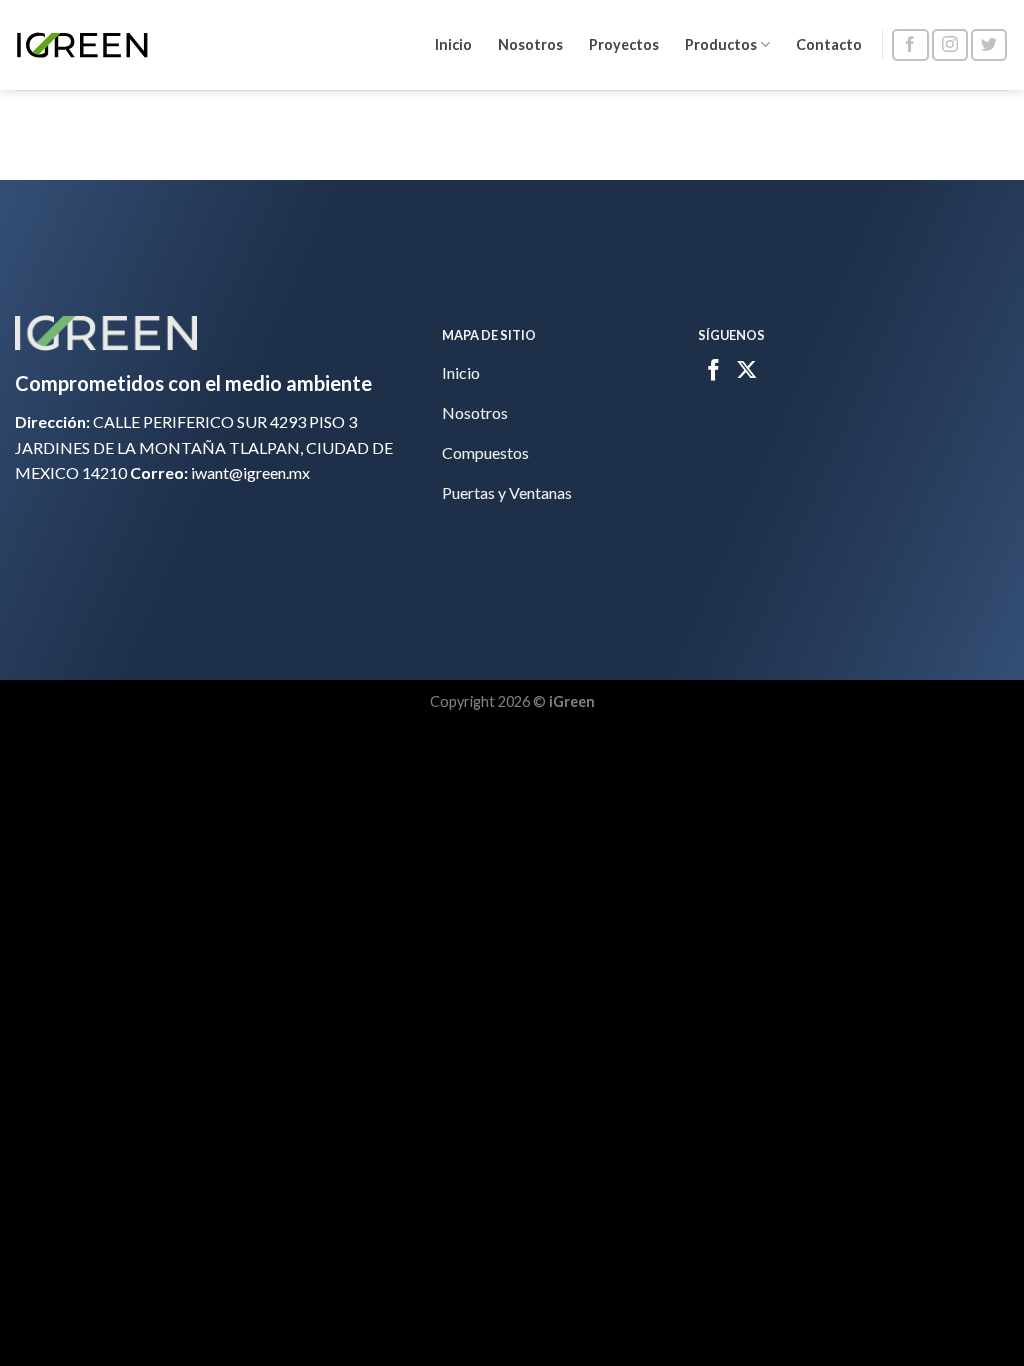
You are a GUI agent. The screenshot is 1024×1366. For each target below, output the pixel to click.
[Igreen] (82, 45)
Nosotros (530, 44)
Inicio (453, 44)
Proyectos (624, 44)
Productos (721, 44)
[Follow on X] (747, 372)
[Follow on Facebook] (910, 45)
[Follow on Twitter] (989, 45)
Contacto (829, 44)
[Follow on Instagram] (950, 45)
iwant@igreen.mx (250, 472)
